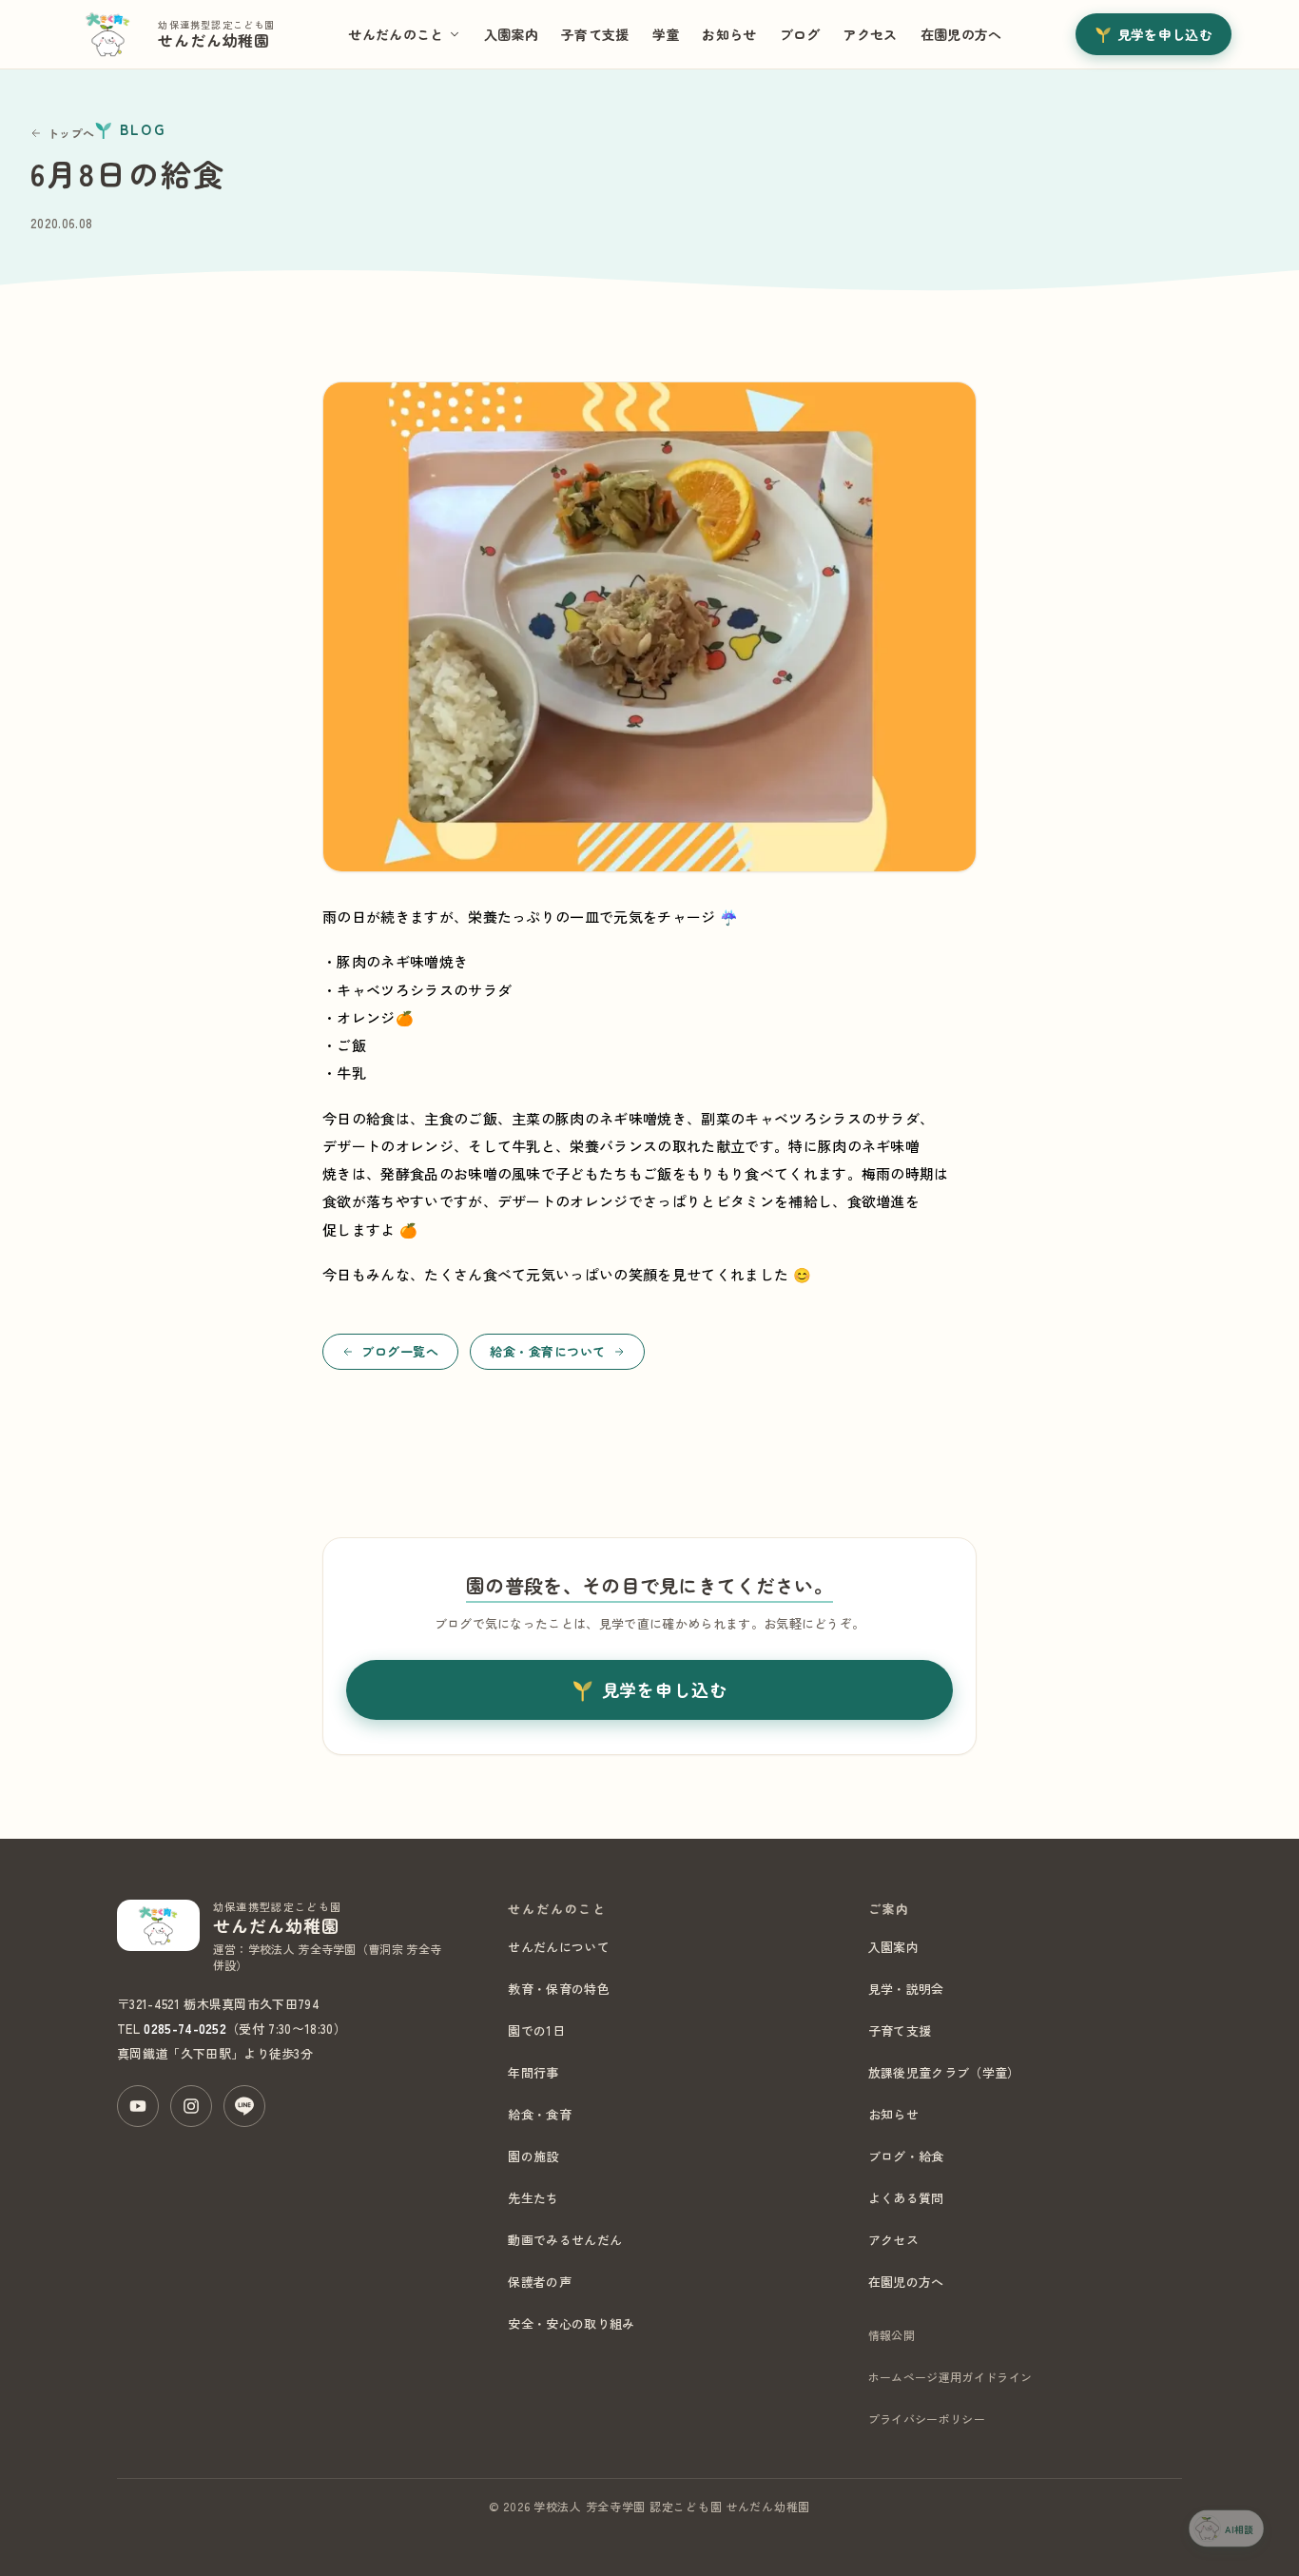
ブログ (800, 34)
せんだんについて (559, 1947)
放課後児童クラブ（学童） (944, 2072)
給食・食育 (540, 2114)
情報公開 (892, 2335)
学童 (666, 34)
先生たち (533, 2198)
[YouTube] (138, 2106)
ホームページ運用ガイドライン (950, 2377)
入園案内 (511, 34)
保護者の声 (540, 2282)
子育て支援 (595, 34)
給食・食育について (548, 1351)
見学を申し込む (1165, 34)
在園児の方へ (961, 34)
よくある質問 (906, 2198)
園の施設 (533, 2156)
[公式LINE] (244, 2106)
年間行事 (533, 2072)
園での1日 (536, 2030)
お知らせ (729, 34)
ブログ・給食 (906, 2156)
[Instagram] (191, 2106)
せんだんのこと (396, 34)
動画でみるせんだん (565, 2240)
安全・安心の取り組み (571, 2323)
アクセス (870, 34)
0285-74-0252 (185, 2029)
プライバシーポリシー (927, 2419)
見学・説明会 (906, 1989)
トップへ (71, 133)
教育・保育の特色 (559, 1989)
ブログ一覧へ (400, 1351)
